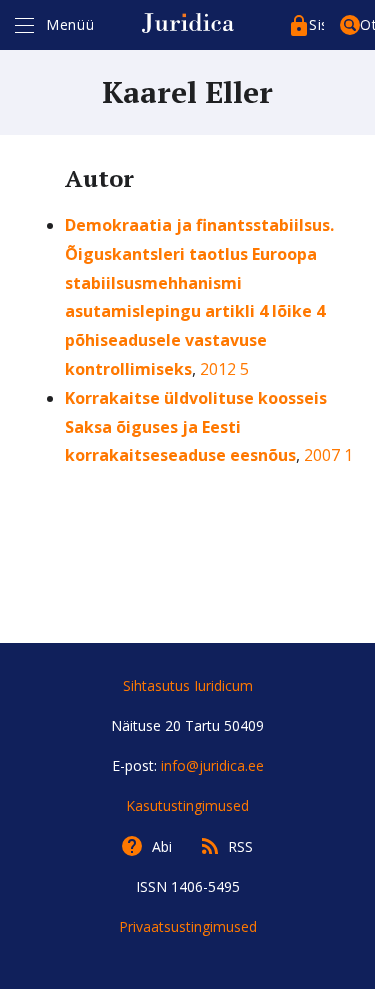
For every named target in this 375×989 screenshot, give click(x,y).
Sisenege (316, 24)
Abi (162, 846)
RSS (240, 846)
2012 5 (224, 369)
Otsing (367, 24)
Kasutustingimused (187, 805)
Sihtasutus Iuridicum (188, 685)
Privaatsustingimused (188, 926)
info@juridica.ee (212, 765)
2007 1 (328, 455)
